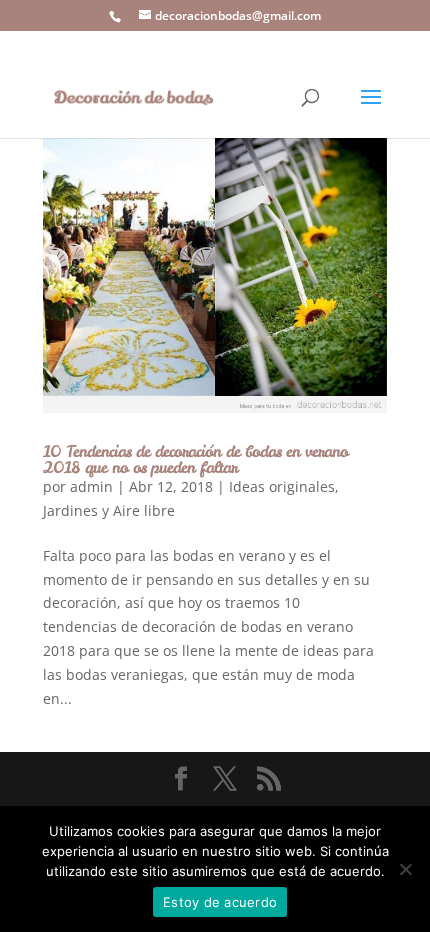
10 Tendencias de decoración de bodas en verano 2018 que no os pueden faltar (195, 459)
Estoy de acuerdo (220, 902)
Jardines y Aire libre (109, 510)
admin (91, 486)
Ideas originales (282, 486)
